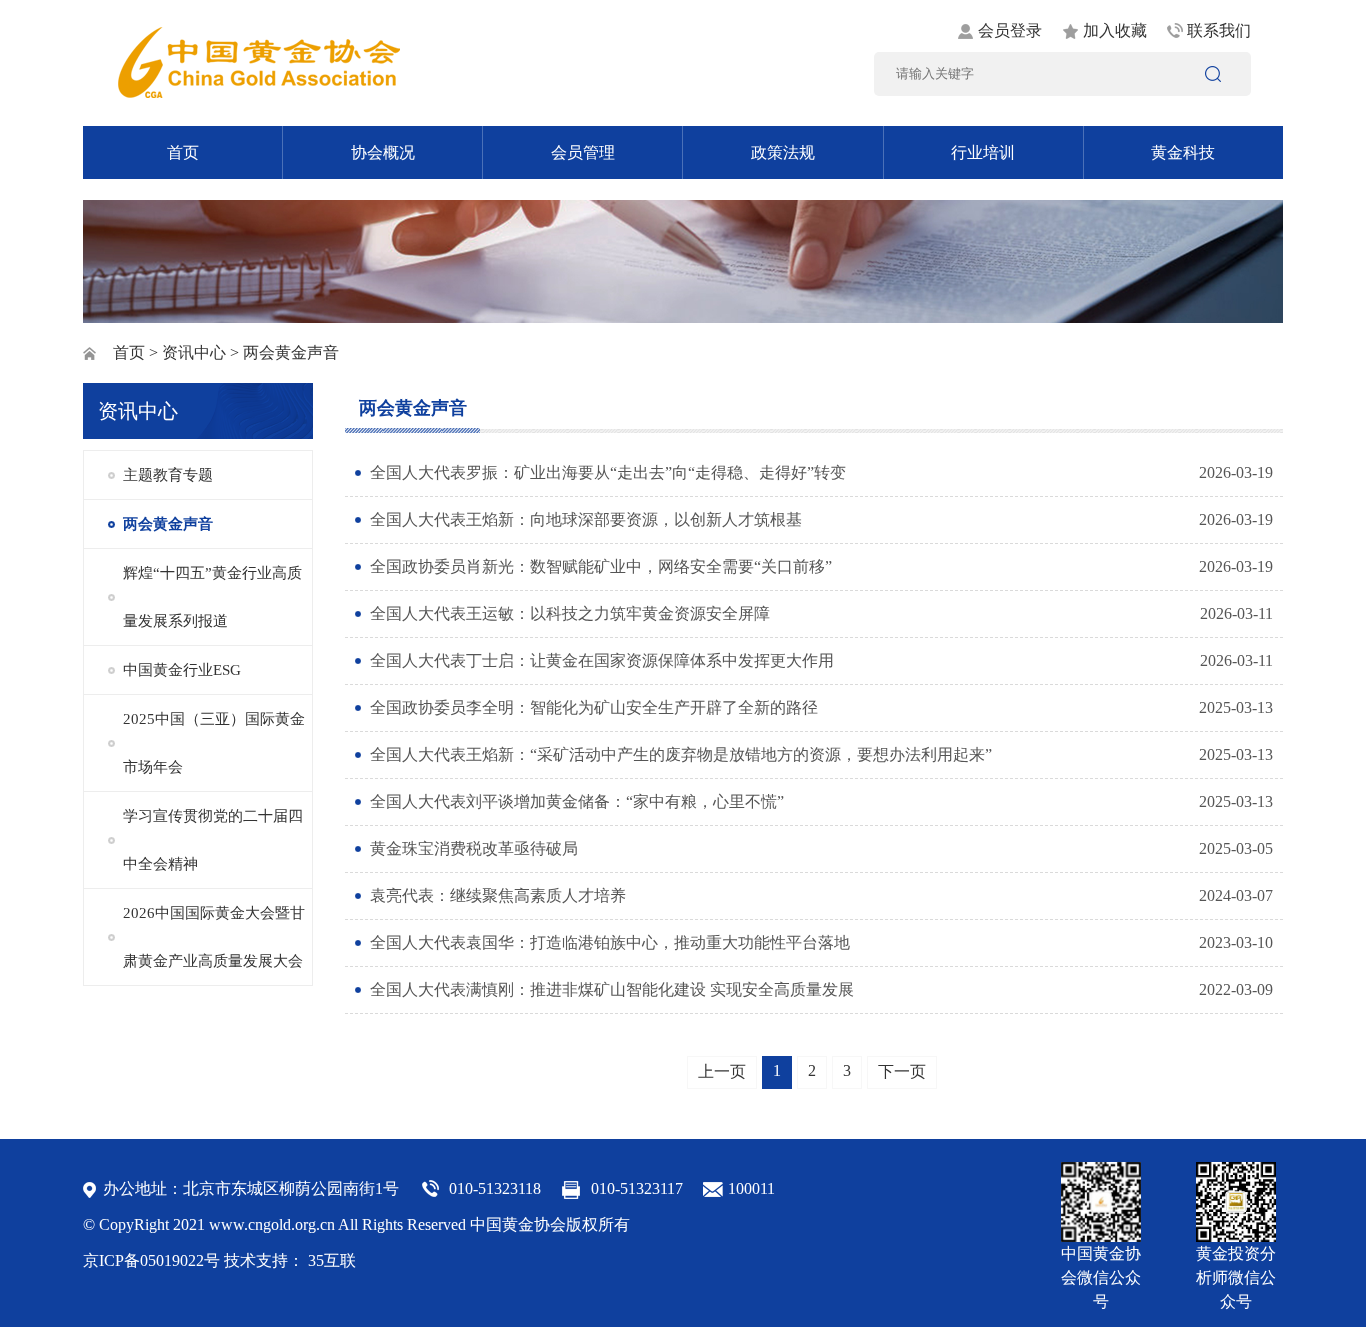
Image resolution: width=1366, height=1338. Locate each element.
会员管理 (583, 152)
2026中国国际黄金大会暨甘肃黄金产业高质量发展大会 (214, 937)
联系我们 (1219, 30)
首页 (183, 152)
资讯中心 (194, 352)
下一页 (902, 1071)
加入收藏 (1115, 30)
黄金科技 (1183, 152)
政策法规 (783, 152)
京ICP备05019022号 (151, 1260)
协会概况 (383, 152)
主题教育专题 (168, 475)
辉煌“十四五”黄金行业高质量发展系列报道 (212, 597)
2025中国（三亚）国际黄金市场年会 (214, 743)
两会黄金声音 (168, 524)
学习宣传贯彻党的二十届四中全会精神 (213, 840)
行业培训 (983, 152)
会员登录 (1010, 30)
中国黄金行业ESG (182, 670)
